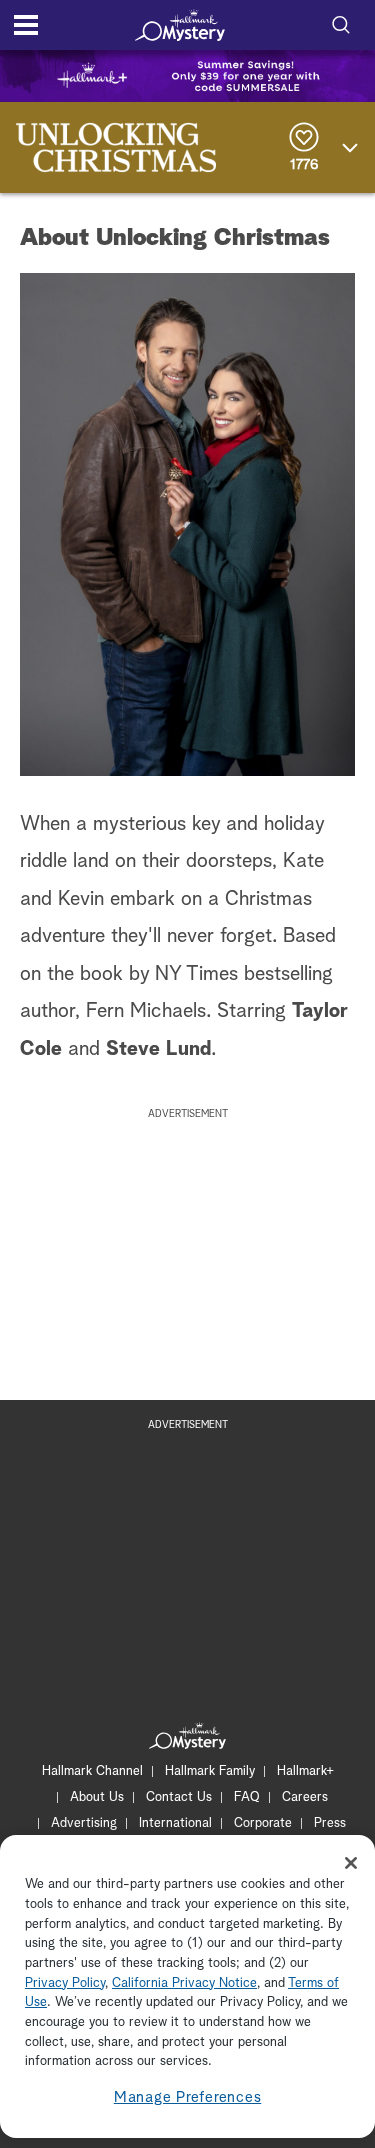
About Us (97, 1797)
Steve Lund (158, 1049)
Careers (305, 1797)
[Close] (351, 1863)
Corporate (263, 1823)
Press (330, 1823)
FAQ (247, 1797)
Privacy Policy (65, 1983)
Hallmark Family (210, 1771)
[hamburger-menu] (26, 25)
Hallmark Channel (92, 1771)
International (175, 1823)
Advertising (84, 1823)
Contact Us (179, 1797)
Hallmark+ (305, 1771)
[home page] (180, 25)
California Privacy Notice (184, 1983)
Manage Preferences (188, 2097)
